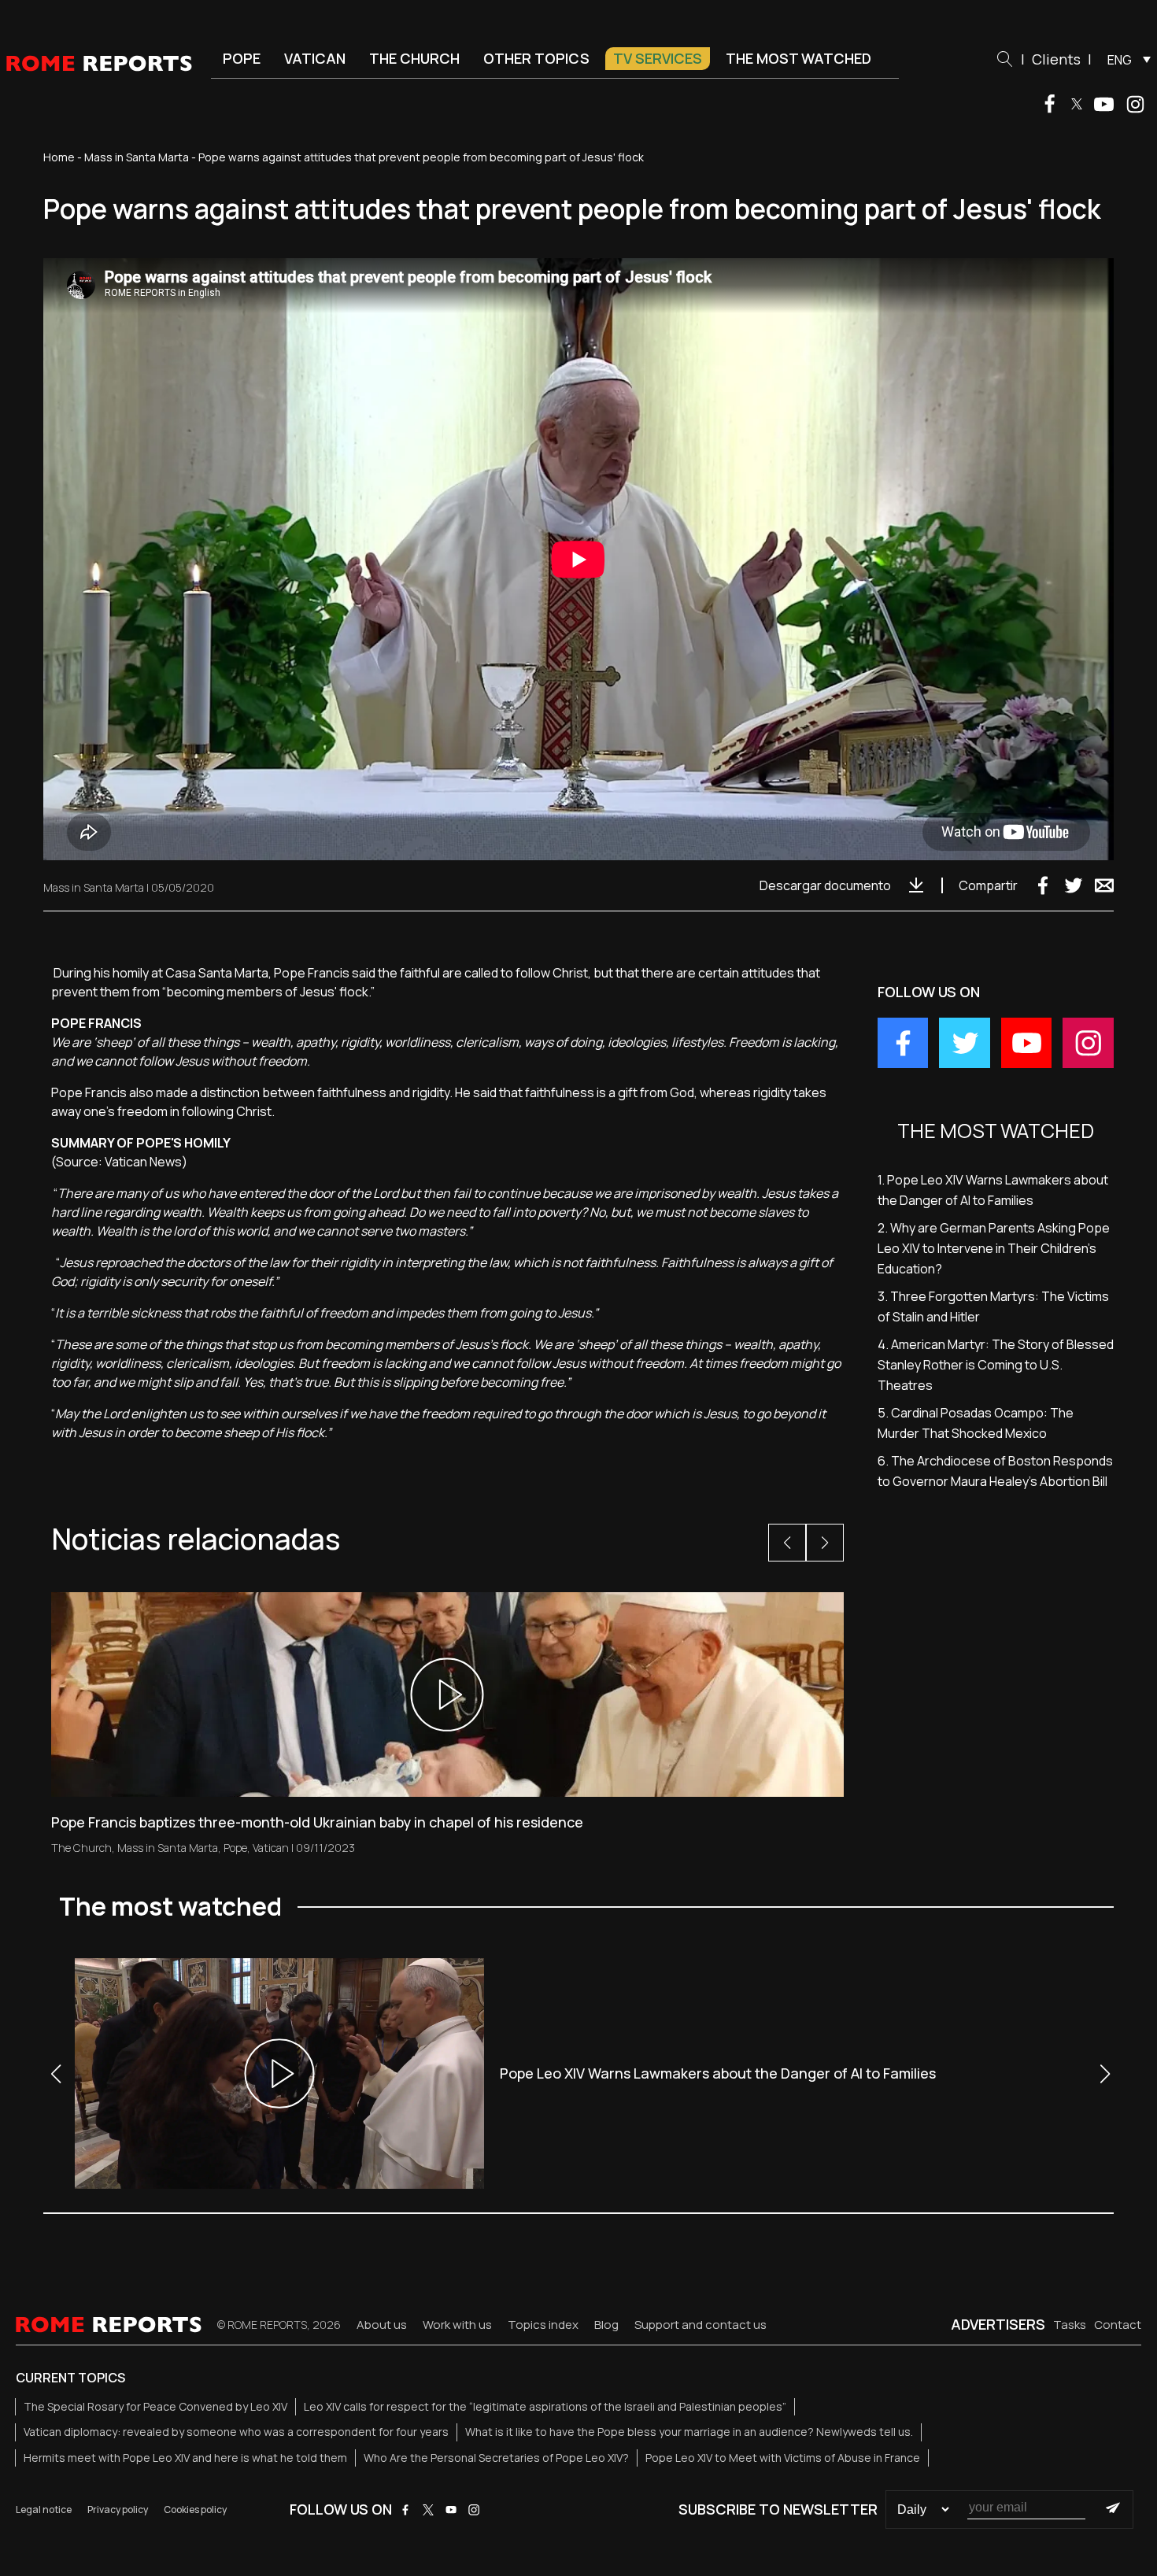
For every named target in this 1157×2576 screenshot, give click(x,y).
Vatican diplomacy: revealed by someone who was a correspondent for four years (236, 2432)
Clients (1056, 59)
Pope (242, 58)
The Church (414, 58)
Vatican (315, 58)
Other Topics (536, 58)
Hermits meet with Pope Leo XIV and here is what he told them (185, 2458)
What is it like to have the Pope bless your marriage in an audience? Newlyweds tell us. (689, 2432)
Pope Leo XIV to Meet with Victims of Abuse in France (783, 2458)
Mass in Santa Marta (137, 157)
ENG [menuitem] (1120, 60)
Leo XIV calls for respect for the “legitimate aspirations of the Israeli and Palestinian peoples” (545, 2406)
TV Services (658, 58)
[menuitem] (1125, 59)
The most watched (798, 58)
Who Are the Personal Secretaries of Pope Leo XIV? (496, 2458)
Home (59, 157)
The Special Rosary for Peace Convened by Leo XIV (155, 2406)
